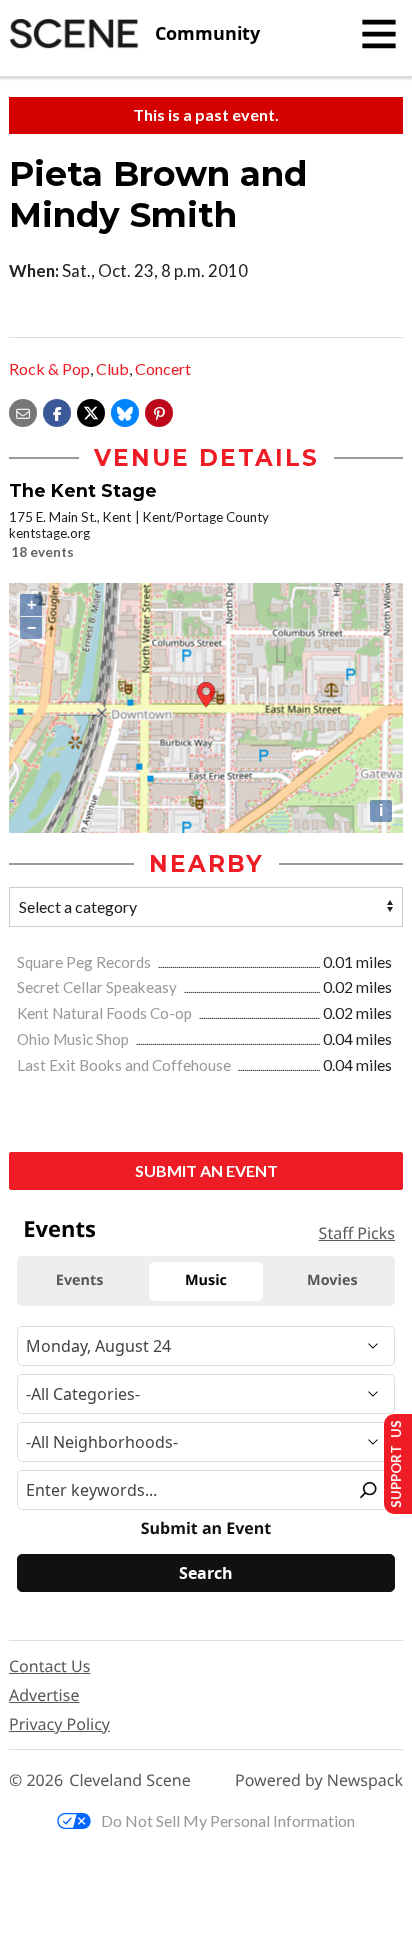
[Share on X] (91, 410)
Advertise (44, 1695)
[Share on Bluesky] (125, 410)
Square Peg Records (85, 962)
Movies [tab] (332, 1280)
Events (59, 1229)
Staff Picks (357, 1233)
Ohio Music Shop (74, 1039)
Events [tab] (80, 1280)
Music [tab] (206, 1280)
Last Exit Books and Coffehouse (125, 1065)
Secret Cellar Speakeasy (98, 987)
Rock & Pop (49, 368)
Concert (163, 368)
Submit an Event (206, 1170)
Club (112, 368)
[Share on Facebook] (57, 410)
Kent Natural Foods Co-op (106, 1013)
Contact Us (49, 1666)
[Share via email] (23, 410)
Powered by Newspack (319, 1780)
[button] (159, 410)
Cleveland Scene (130, 1780)
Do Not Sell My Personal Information (228, 1820)
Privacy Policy (59, 1724)
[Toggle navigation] (379, 34)
